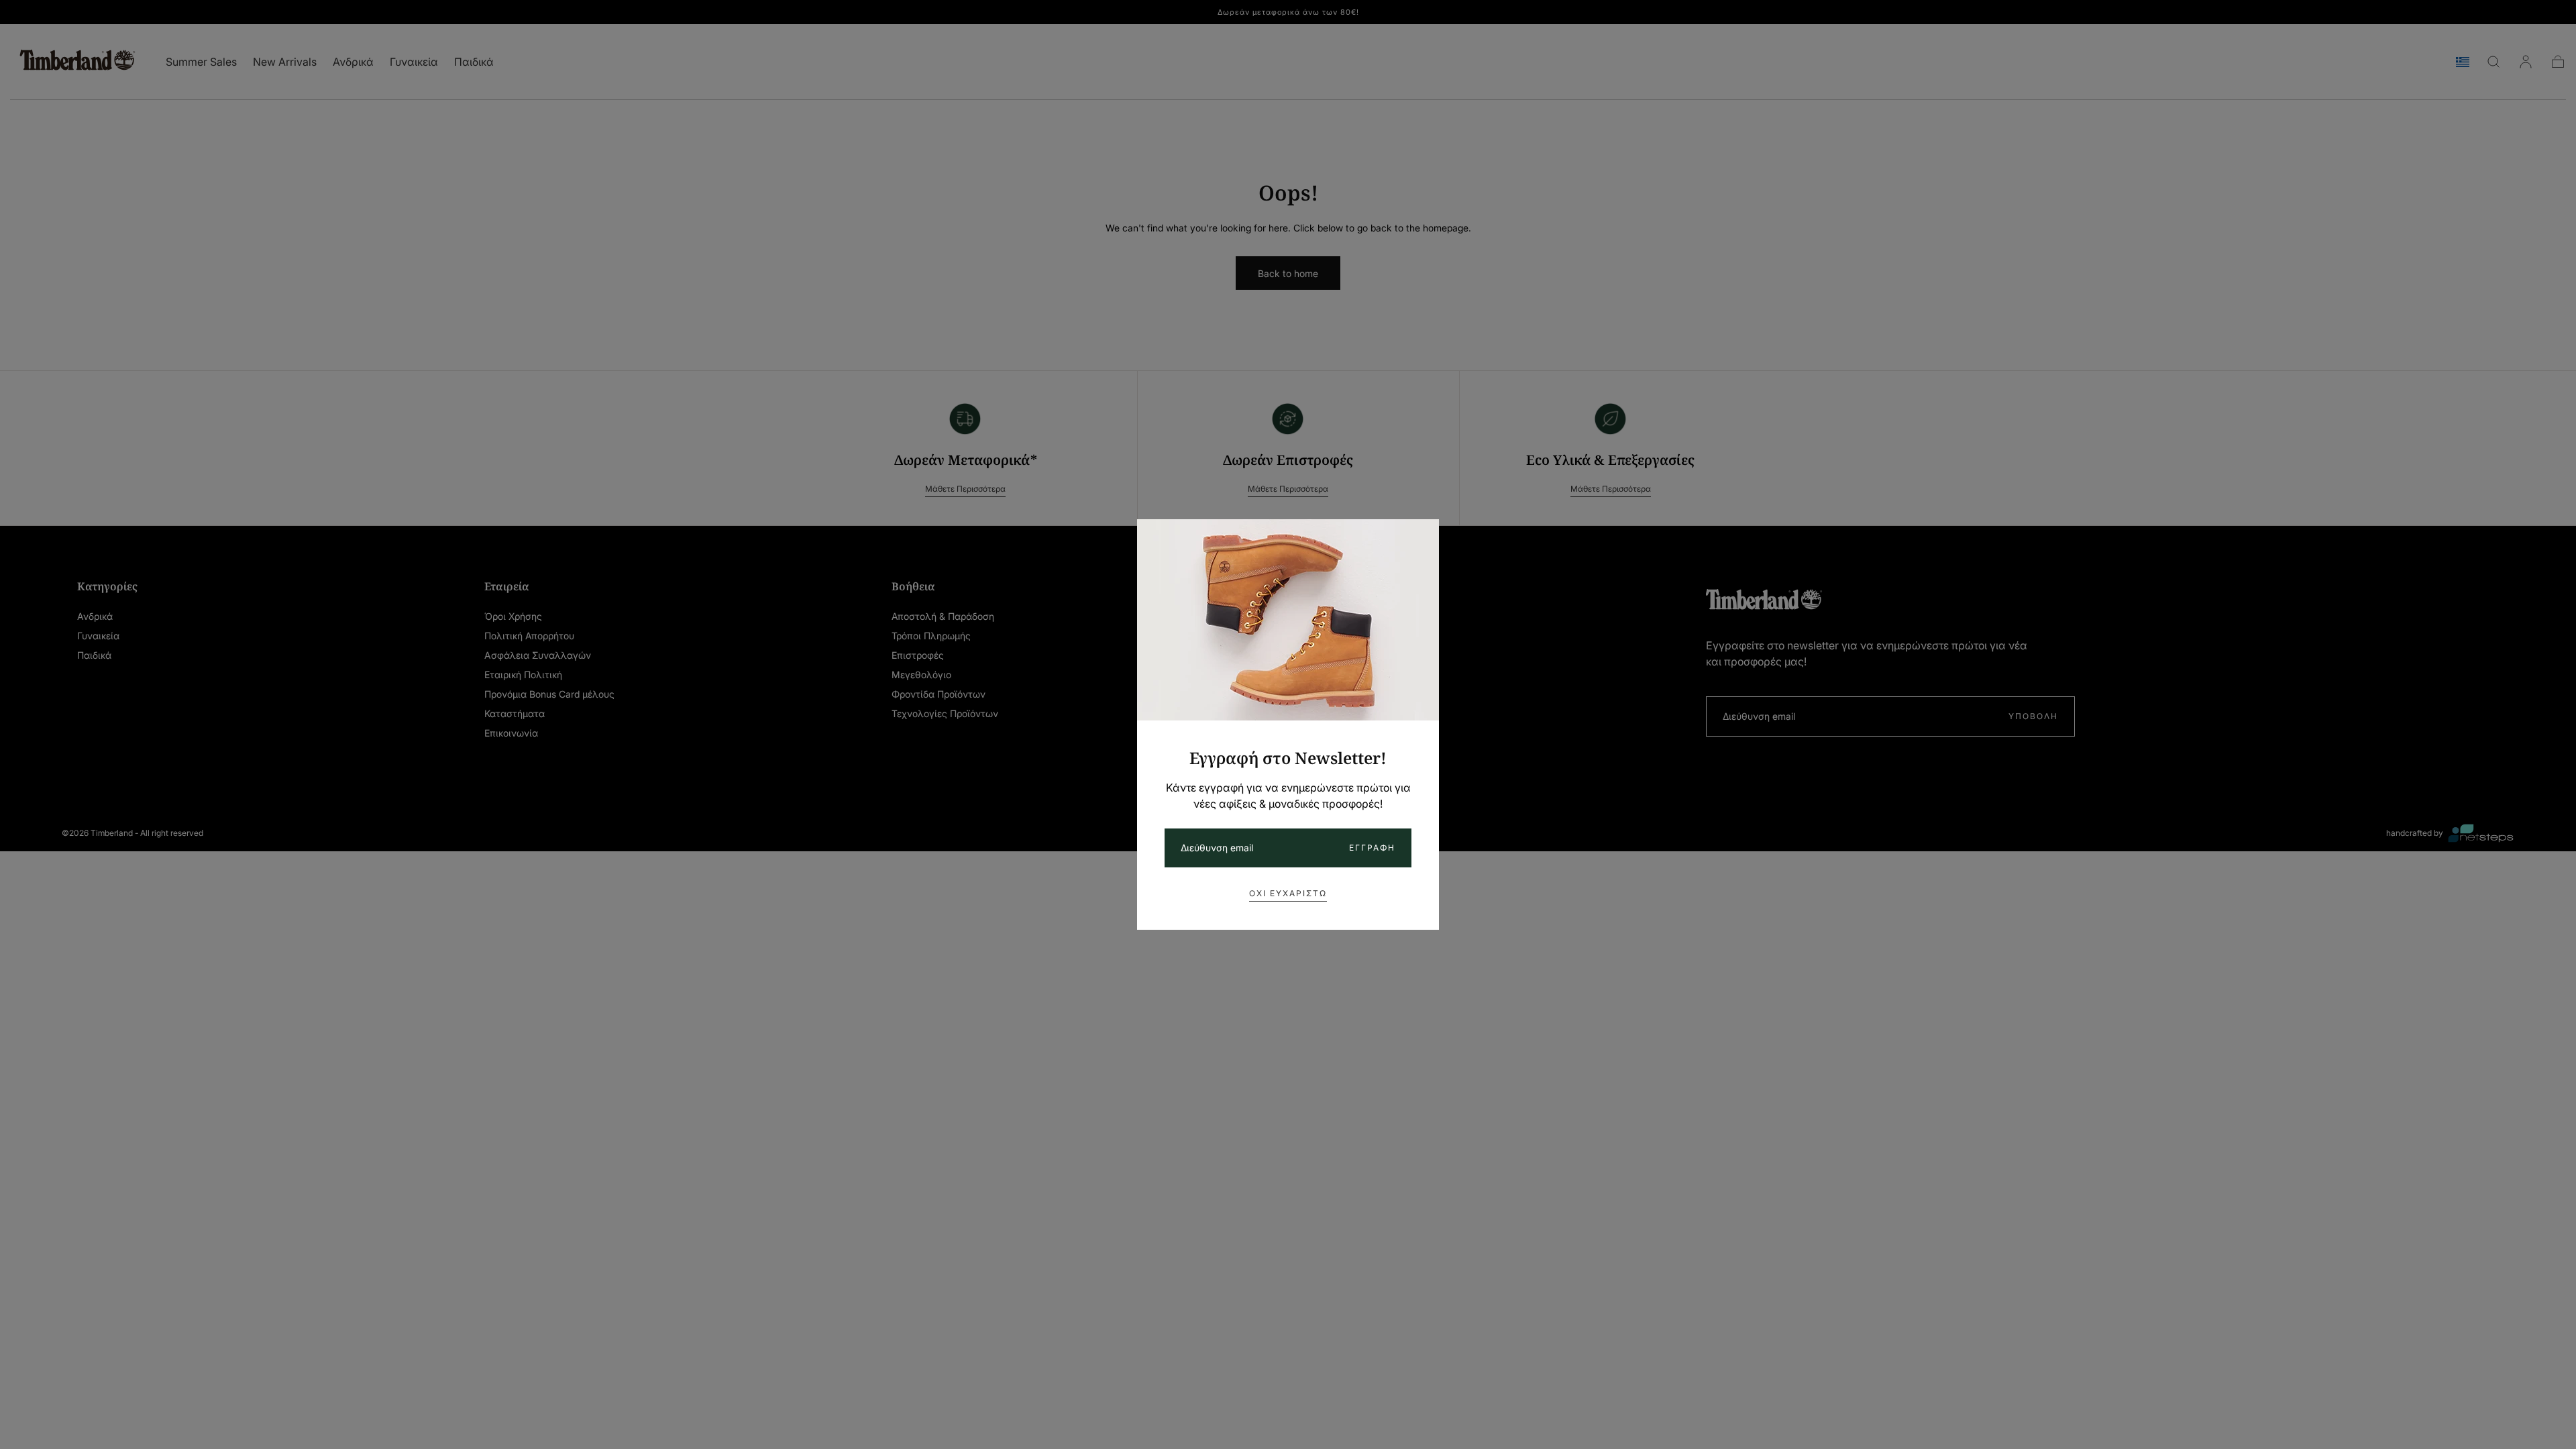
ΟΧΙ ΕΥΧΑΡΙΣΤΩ (1288, 893)
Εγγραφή (1372, 848)
